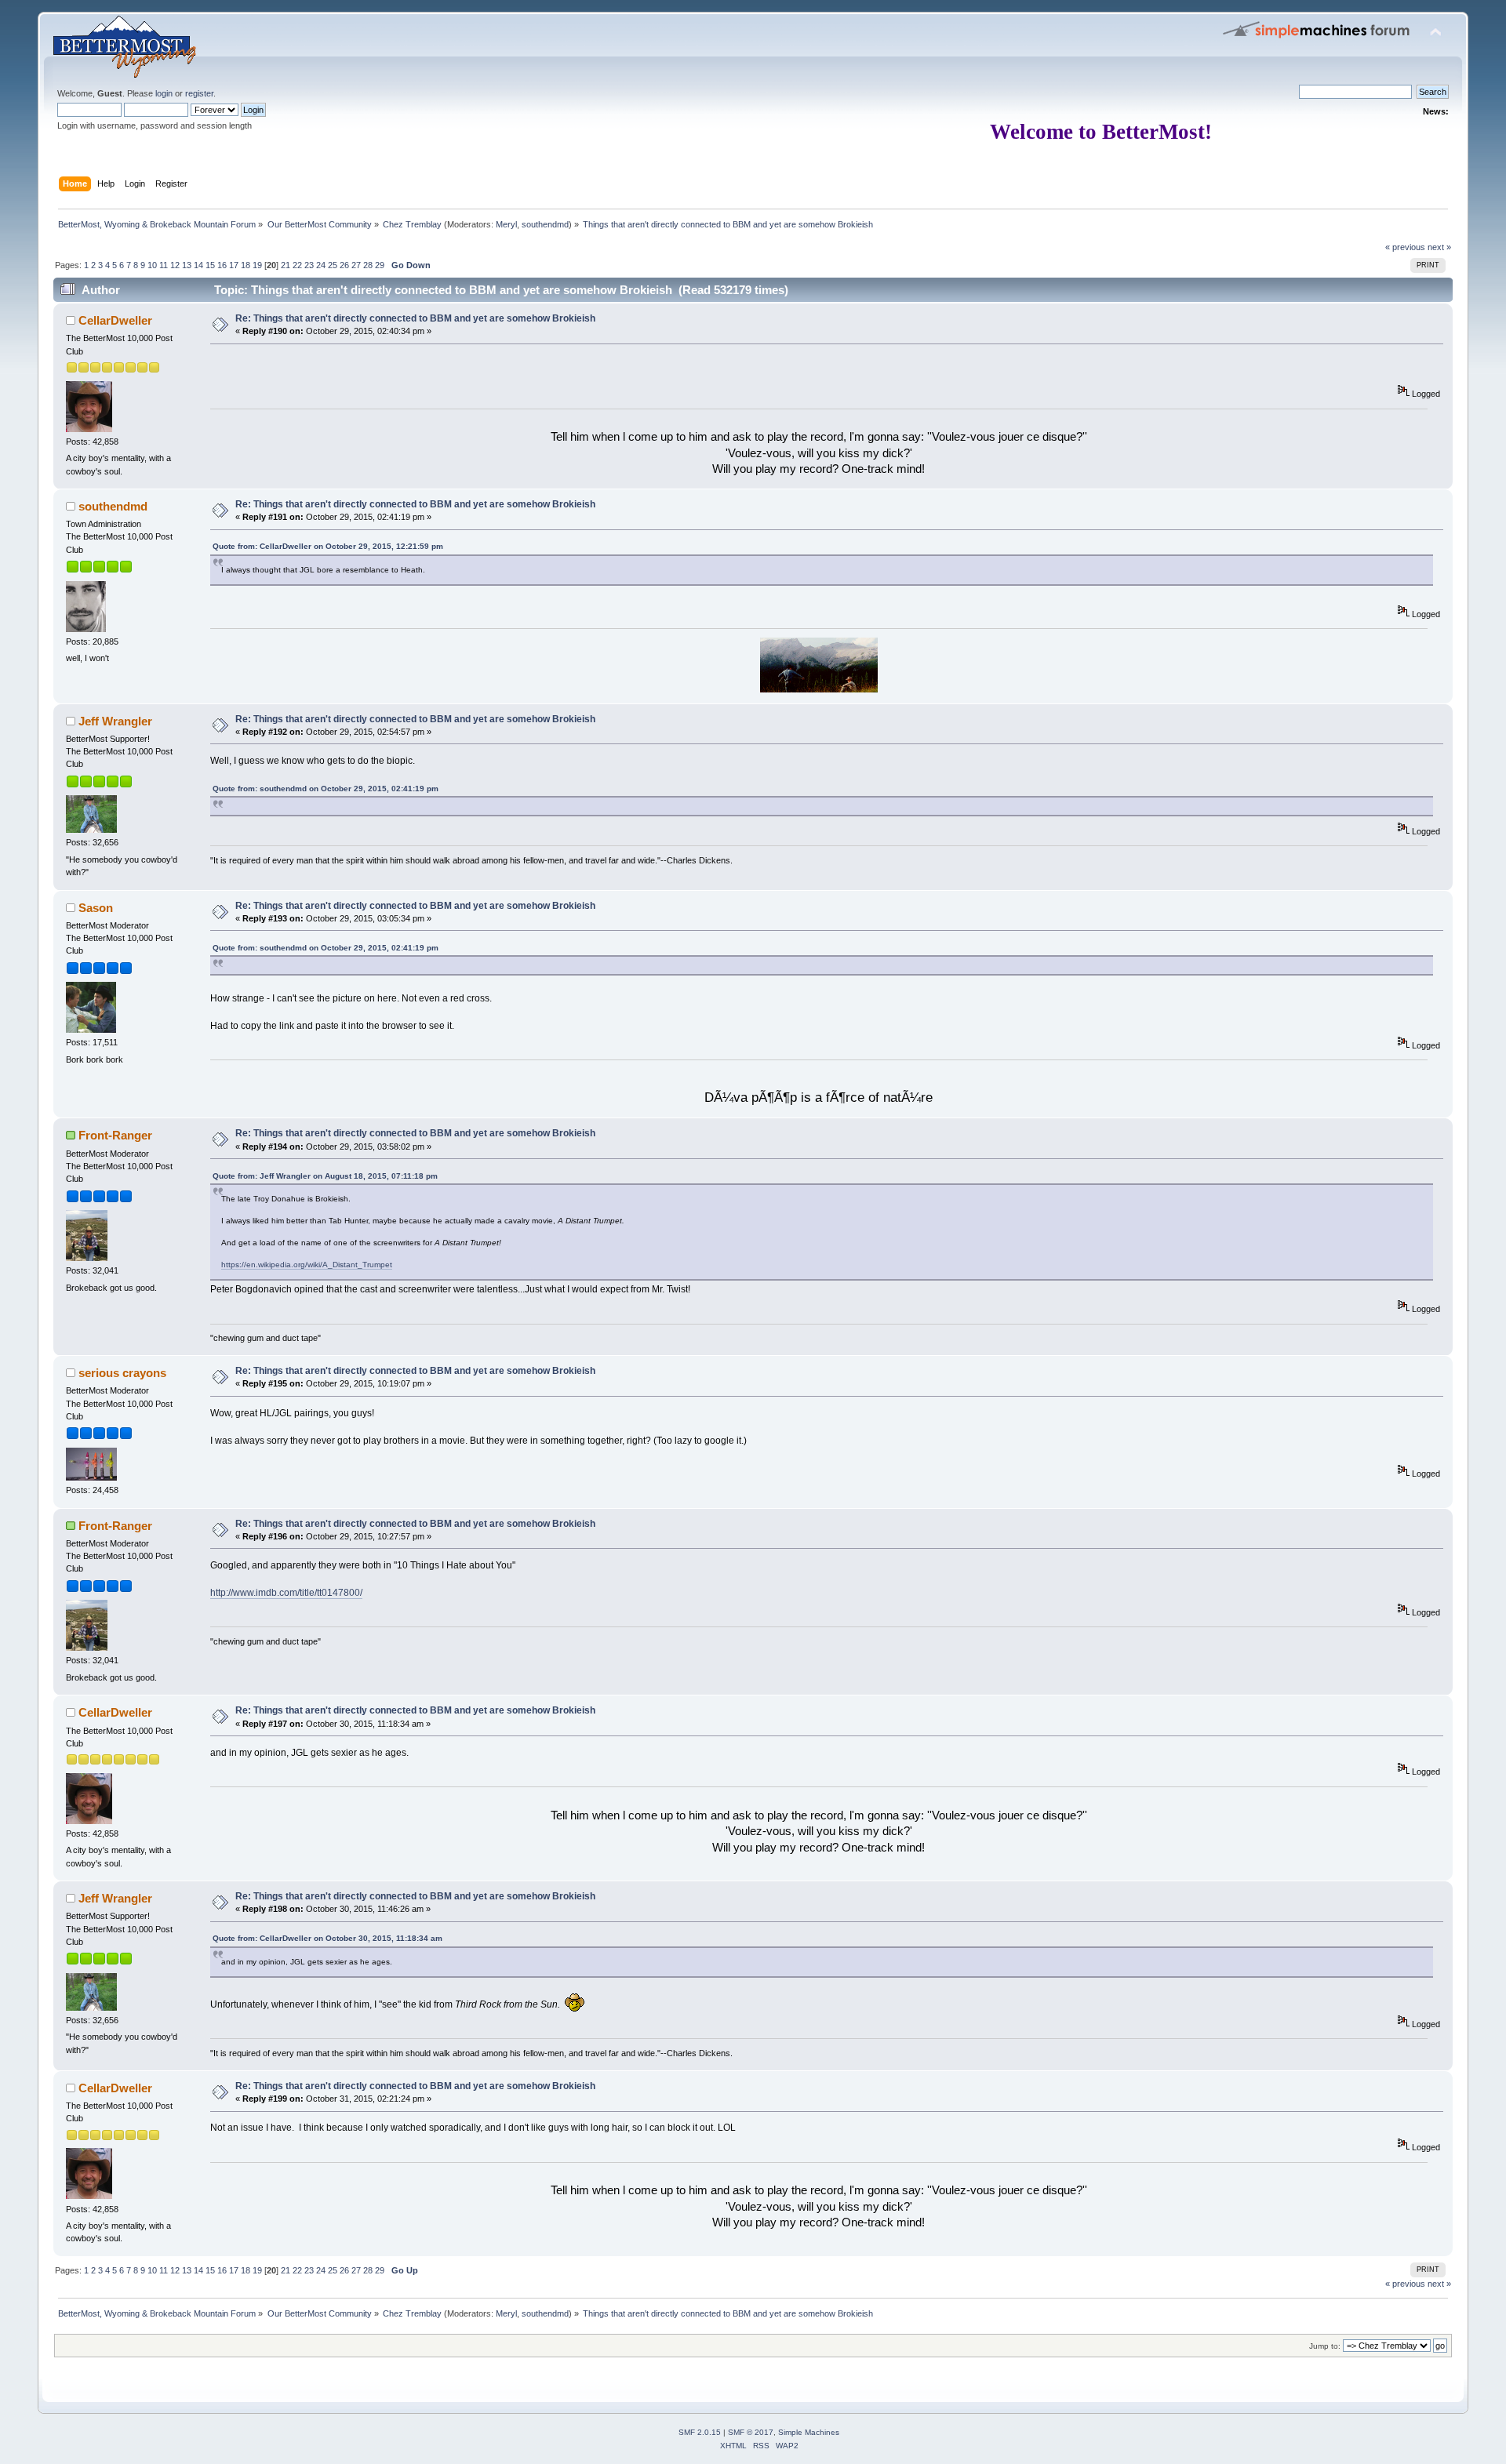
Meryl (506, 224)
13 (187, 265)
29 (380, 265)
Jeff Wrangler (115, 721)
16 (222, 265)
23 (309, 265)
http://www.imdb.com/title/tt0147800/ (286, 1593)
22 (297, 265)
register (199, 93)
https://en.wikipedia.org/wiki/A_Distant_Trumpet (307, 1265)
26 (344, 265)
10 (152, 265)
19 (257, 265)
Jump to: (1325, 2346)
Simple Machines (809, 2432)
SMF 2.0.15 (700, 2432)
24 (321, 265)
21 (286, 265)
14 (198, 265)
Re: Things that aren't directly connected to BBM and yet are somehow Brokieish (415, 318)
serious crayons (122, 1373)
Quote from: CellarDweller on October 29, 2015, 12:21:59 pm (328, 546)
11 (164, 265)
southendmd (545, 224)
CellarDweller (115, 320)
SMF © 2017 (751, 2432)
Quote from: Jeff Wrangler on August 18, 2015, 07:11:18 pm (325, 1176)
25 (333, 265)
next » (1439, 247)
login (164, 93)
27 (356, 265)
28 (368, 265)
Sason (96, 908)
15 (210, 265)
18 (246, 265)
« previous (1405, 247)
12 (175, 265)
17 (234, 265)
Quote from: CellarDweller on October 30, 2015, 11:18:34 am (327, 1938)
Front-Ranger (115, 1135)
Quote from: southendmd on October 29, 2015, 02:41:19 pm (326, 789)
